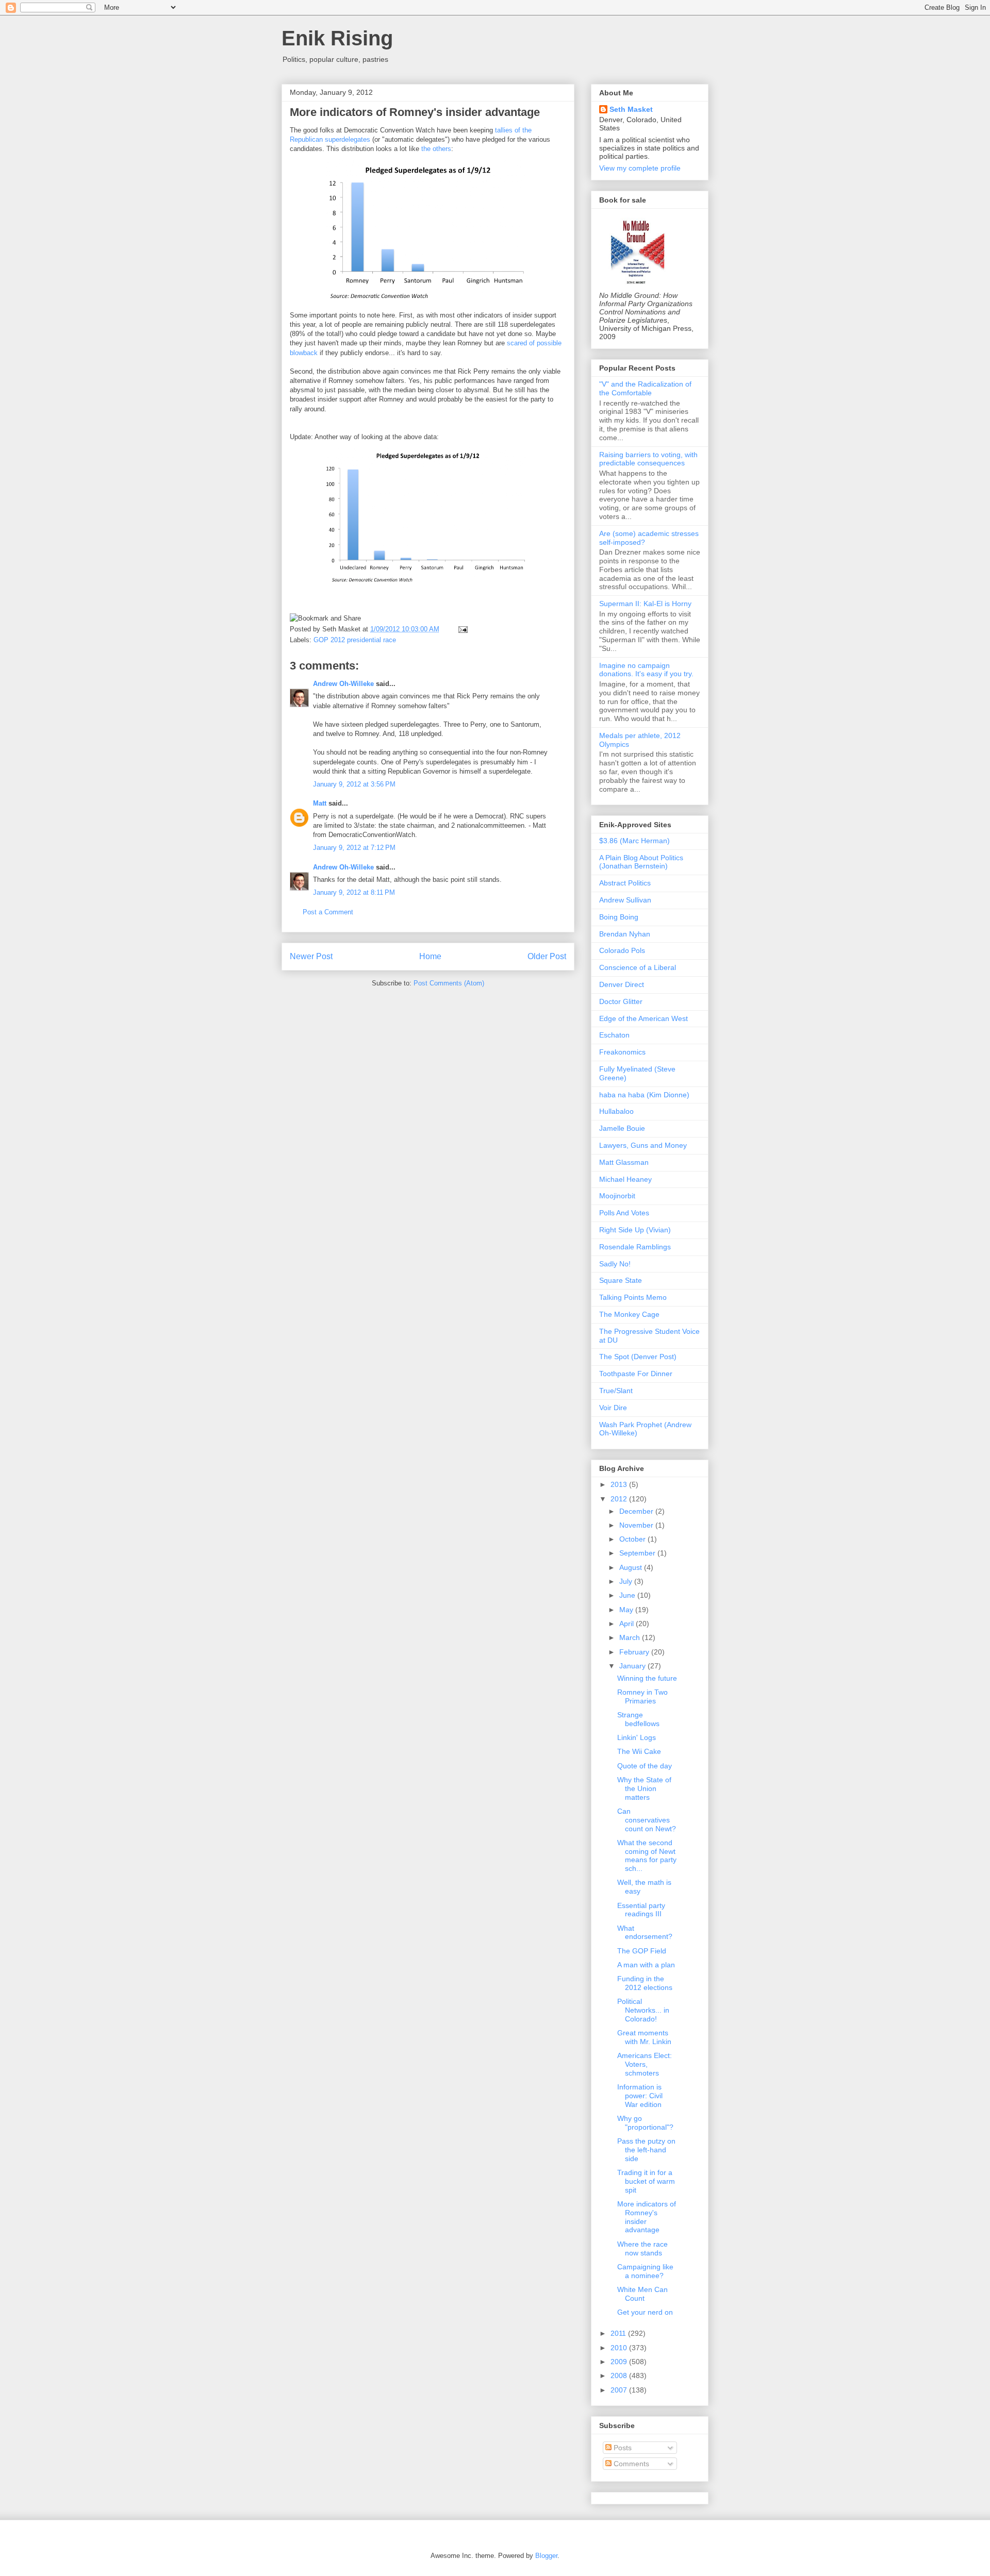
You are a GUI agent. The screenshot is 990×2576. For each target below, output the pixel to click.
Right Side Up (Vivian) (635, 1230)
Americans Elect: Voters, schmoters (645, 2064)
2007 (620, 2390)
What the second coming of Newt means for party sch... (647, 1855)
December (637, 1511)
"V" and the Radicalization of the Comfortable (645, 388)
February (635, 1652)
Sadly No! (615, 1264)
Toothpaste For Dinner (636, 1374)
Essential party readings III (641, 1910)
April (628, 1624)
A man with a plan (646, 1965)
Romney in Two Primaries (642, 1696)
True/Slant (616, 1391)
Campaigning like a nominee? (645, 2271)
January (633, 1666)
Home (430, 956)
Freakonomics (622, 1052)
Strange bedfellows (638, 1719)
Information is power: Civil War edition (640, 2096)
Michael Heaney (625, 1179)
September (638, 1553)
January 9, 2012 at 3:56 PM (354, 784)
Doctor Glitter (621, 1001)
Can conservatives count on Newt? (647, 1820)
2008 (620, 2376)
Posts (622, 2448)
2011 (619, 2333)
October (633, 1539)
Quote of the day (645, 1766)
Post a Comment (328, 912)
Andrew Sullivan (625, 900)
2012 (620, 1499)
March (631, 1637)
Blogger (546, 2556)
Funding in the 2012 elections (645, 1983)
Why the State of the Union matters (644, 1788)
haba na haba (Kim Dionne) (644, 1095)
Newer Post (311, 956)
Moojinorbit (617, 1196)
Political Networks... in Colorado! (643, 2010)
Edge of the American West (643, 1018)
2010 (620, 2348)
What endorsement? (645, 1933)
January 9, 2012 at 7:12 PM (354, 848)
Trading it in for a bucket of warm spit (646, 2181)
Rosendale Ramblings (635, 1247)
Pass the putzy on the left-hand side (646, 2150)
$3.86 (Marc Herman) (634, 841)
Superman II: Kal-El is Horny (645, 604)
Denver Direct (622, 984)
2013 (620, 1484)
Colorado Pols (622, 950)
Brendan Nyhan (625, 934)
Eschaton (614, 1035)
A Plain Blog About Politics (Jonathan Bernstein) (641, 862)
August (632, 1567)
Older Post (547, 956)
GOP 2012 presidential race (355, 640)
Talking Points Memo (633, 1297)
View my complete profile (640, 168)
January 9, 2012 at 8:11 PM (354, 892)
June (628, 1595)
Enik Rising (337, 38)
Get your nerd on (645, 2312)
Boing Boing (619, 917)
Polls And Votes (624, 1213)
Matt (320, 803)
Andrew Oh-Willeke (343, 684)
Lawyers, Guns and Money (643, 1145)
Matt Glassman (624, 1162)
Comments (630, 2464)
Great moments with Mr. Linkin (644, 2037)
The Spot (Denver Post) (638, 1357)
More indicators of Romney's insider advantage (415, 112)
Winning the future (647, 1678)
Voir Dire (613, 1408)
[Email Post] (461, 629)
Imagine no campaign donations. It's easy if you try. (646, 670)
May (627, 1610)
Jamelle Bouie (622, 1128)
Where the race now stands (642, 2248)
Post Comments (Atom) (449, 983)
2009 (620, 2362)
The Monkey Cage (629, 1314)
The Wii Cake (639, 1751)
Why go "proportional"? (645, 2123)
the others (436, 149)
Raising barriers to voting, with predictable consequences (648, 459)
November (637, 1525)
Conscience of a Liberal (638, 967)
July (627, 1581)
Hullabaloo (616, 1111)
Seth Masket (631, 109)
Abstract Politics (625, 883)
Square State (621, 1280)
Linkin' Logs (637, 1737)
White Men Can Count (642, 2294)
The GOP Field (642, 1951)
